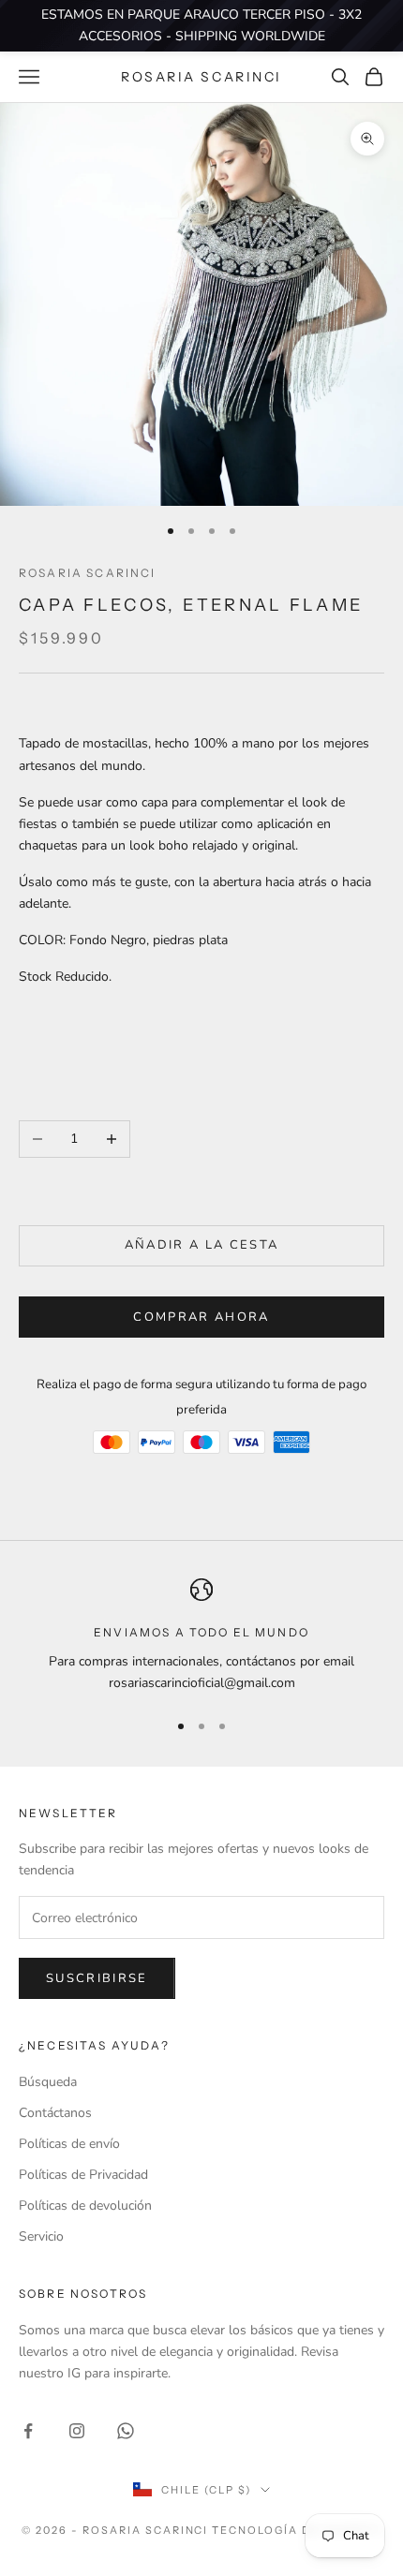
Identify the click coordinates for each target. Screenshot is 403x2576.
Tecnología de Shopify (297, 2530)
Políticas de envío (69, 2144)
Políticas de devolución (85, 2206)
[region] (201, 1636)
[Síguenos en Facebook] (28, 2431)
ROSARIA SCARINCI (88, 573)
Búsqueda (48, 2082)
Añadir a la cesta (202, 1245)
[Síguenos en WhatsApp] (126, 2431)
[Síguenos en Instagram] (77, 2431)
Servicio (41, 2236)
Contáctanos (55, 2113)
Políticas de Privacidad (83, 2175)
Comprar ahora (201, 1317)
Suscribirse (97, 1978)
